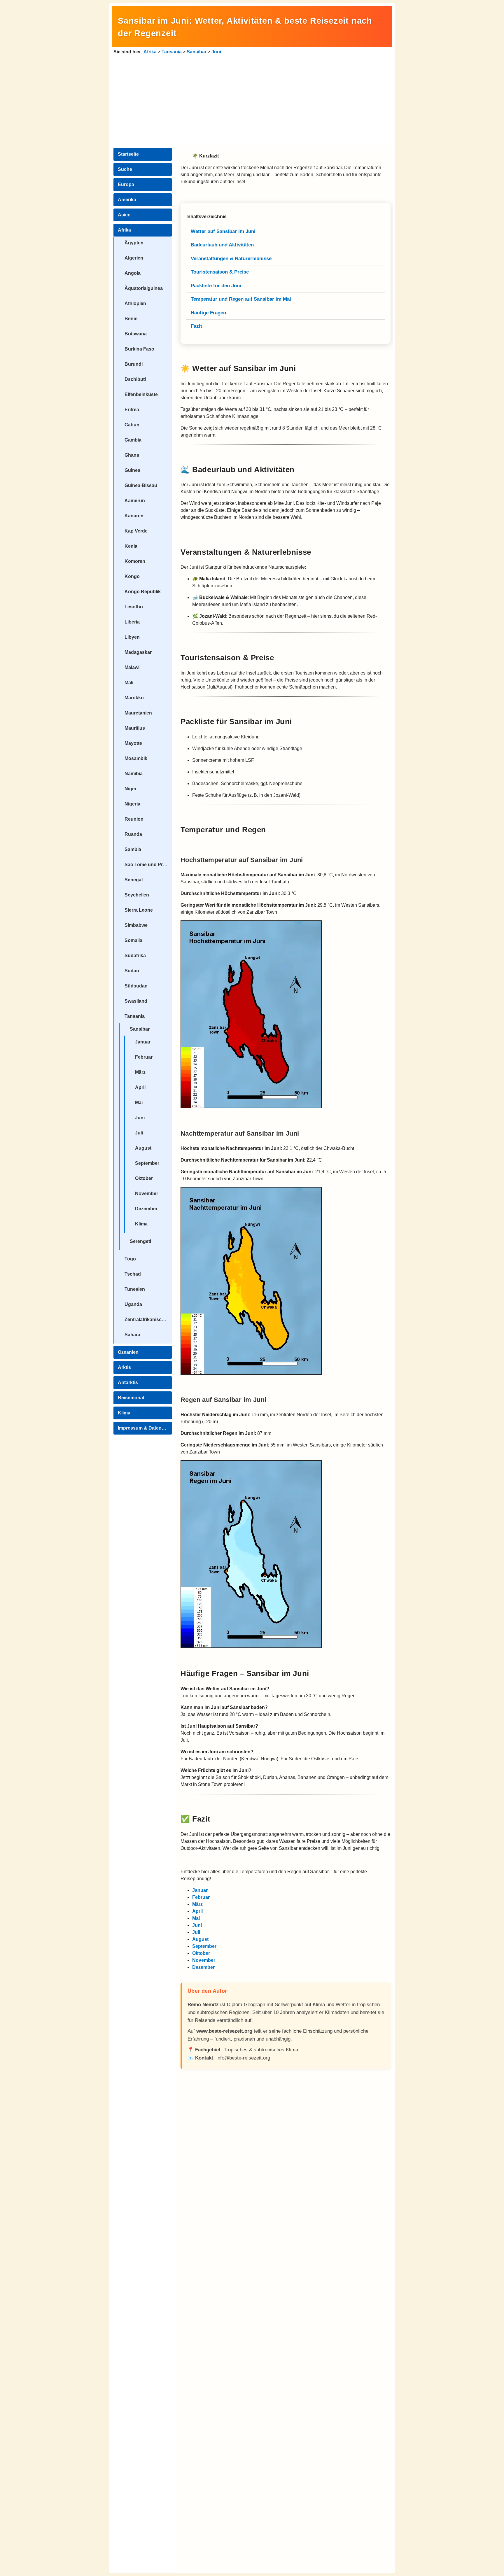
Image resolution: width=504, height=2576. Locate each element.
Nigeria (132, 804)
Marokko (134, 698)
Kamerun (135, 501)
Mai (139, 1103)
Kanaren (134, 516)
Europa (126, 184)
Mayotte (133, 743)
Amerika (127, 200)
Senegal (134, 880)
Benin (131, 319)
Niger (131, 789)
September (147, 1163)
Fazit (196, 326)
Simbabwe (136, 925)
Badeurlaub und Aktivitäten (222, 245)
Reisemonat (131, 1398)
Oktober (144, 1178)
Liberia (132, 622)
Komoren (135, 561)
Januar (143, 1042)
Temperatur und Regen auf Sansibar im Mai (241, 299)
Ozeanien (128, 1352)
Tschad (133, 1274)
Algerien (134, 258)
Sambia (133, 849)
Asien (124, 215)
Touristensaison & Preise (220, 272)
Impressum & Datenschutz (145, 1428)
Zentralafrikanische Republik (148, 1319)
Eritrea (132, 410)
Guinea (132, 470)
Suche (125, 169)
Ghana (132, 455)
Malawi (132, 667)
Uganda (133, 1304)
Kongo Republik (143, 592)
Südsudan (136, 986)
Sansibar (197, 52)
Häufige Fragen (208, 313)
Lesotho (134, 607)
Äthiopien (135, 303)
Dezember (146, 1209)
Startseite (128, 154)
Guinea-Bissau (141, 485)
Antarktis (128, 1382)
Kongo (132, 576)
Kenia (131, 546)
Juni (216, 52)
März (140, 1072)
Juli (139, 1133)
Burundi (134, 364)
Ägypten (134, 243)
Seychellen (137, 895)
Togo (130, 1259)
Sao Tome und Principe (148, 865)
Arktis (124, 1367)
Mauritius (135, 728)
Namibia (134, 774)
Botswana (136, 334)
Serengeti (140, 1241)
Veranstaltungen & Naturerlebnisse (231, 259)
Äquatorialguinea (144, 288)
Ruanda (133, 834)
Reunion (134, 819)
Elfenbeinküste (141, 394)
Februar (144, 1057)
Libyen (132, 637)
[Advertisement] (252, 99)
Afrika (150, 52)
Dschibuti (135, 379)
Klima (141, 1224)
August (143, 1148)
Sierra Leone (139, 910)
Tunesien (135, 1289)
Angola (133, 273)
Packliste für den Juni (216, 286)
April (140, 1087)
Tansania (172, 52)
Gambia (133, 440)
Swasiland (136, 1001)
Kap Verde (136, 531)
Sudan (132, 971)
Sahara (132, 1335)
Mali (129, 683)
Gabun (132, 425)
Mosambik (136, 758)
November (147, 1194)
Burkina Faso (139, 349)
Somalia (133, 940)
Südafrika (135, 956)
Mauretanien (138, 713)
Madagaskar (138, 652)
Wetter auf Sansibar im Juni (223, 231)
